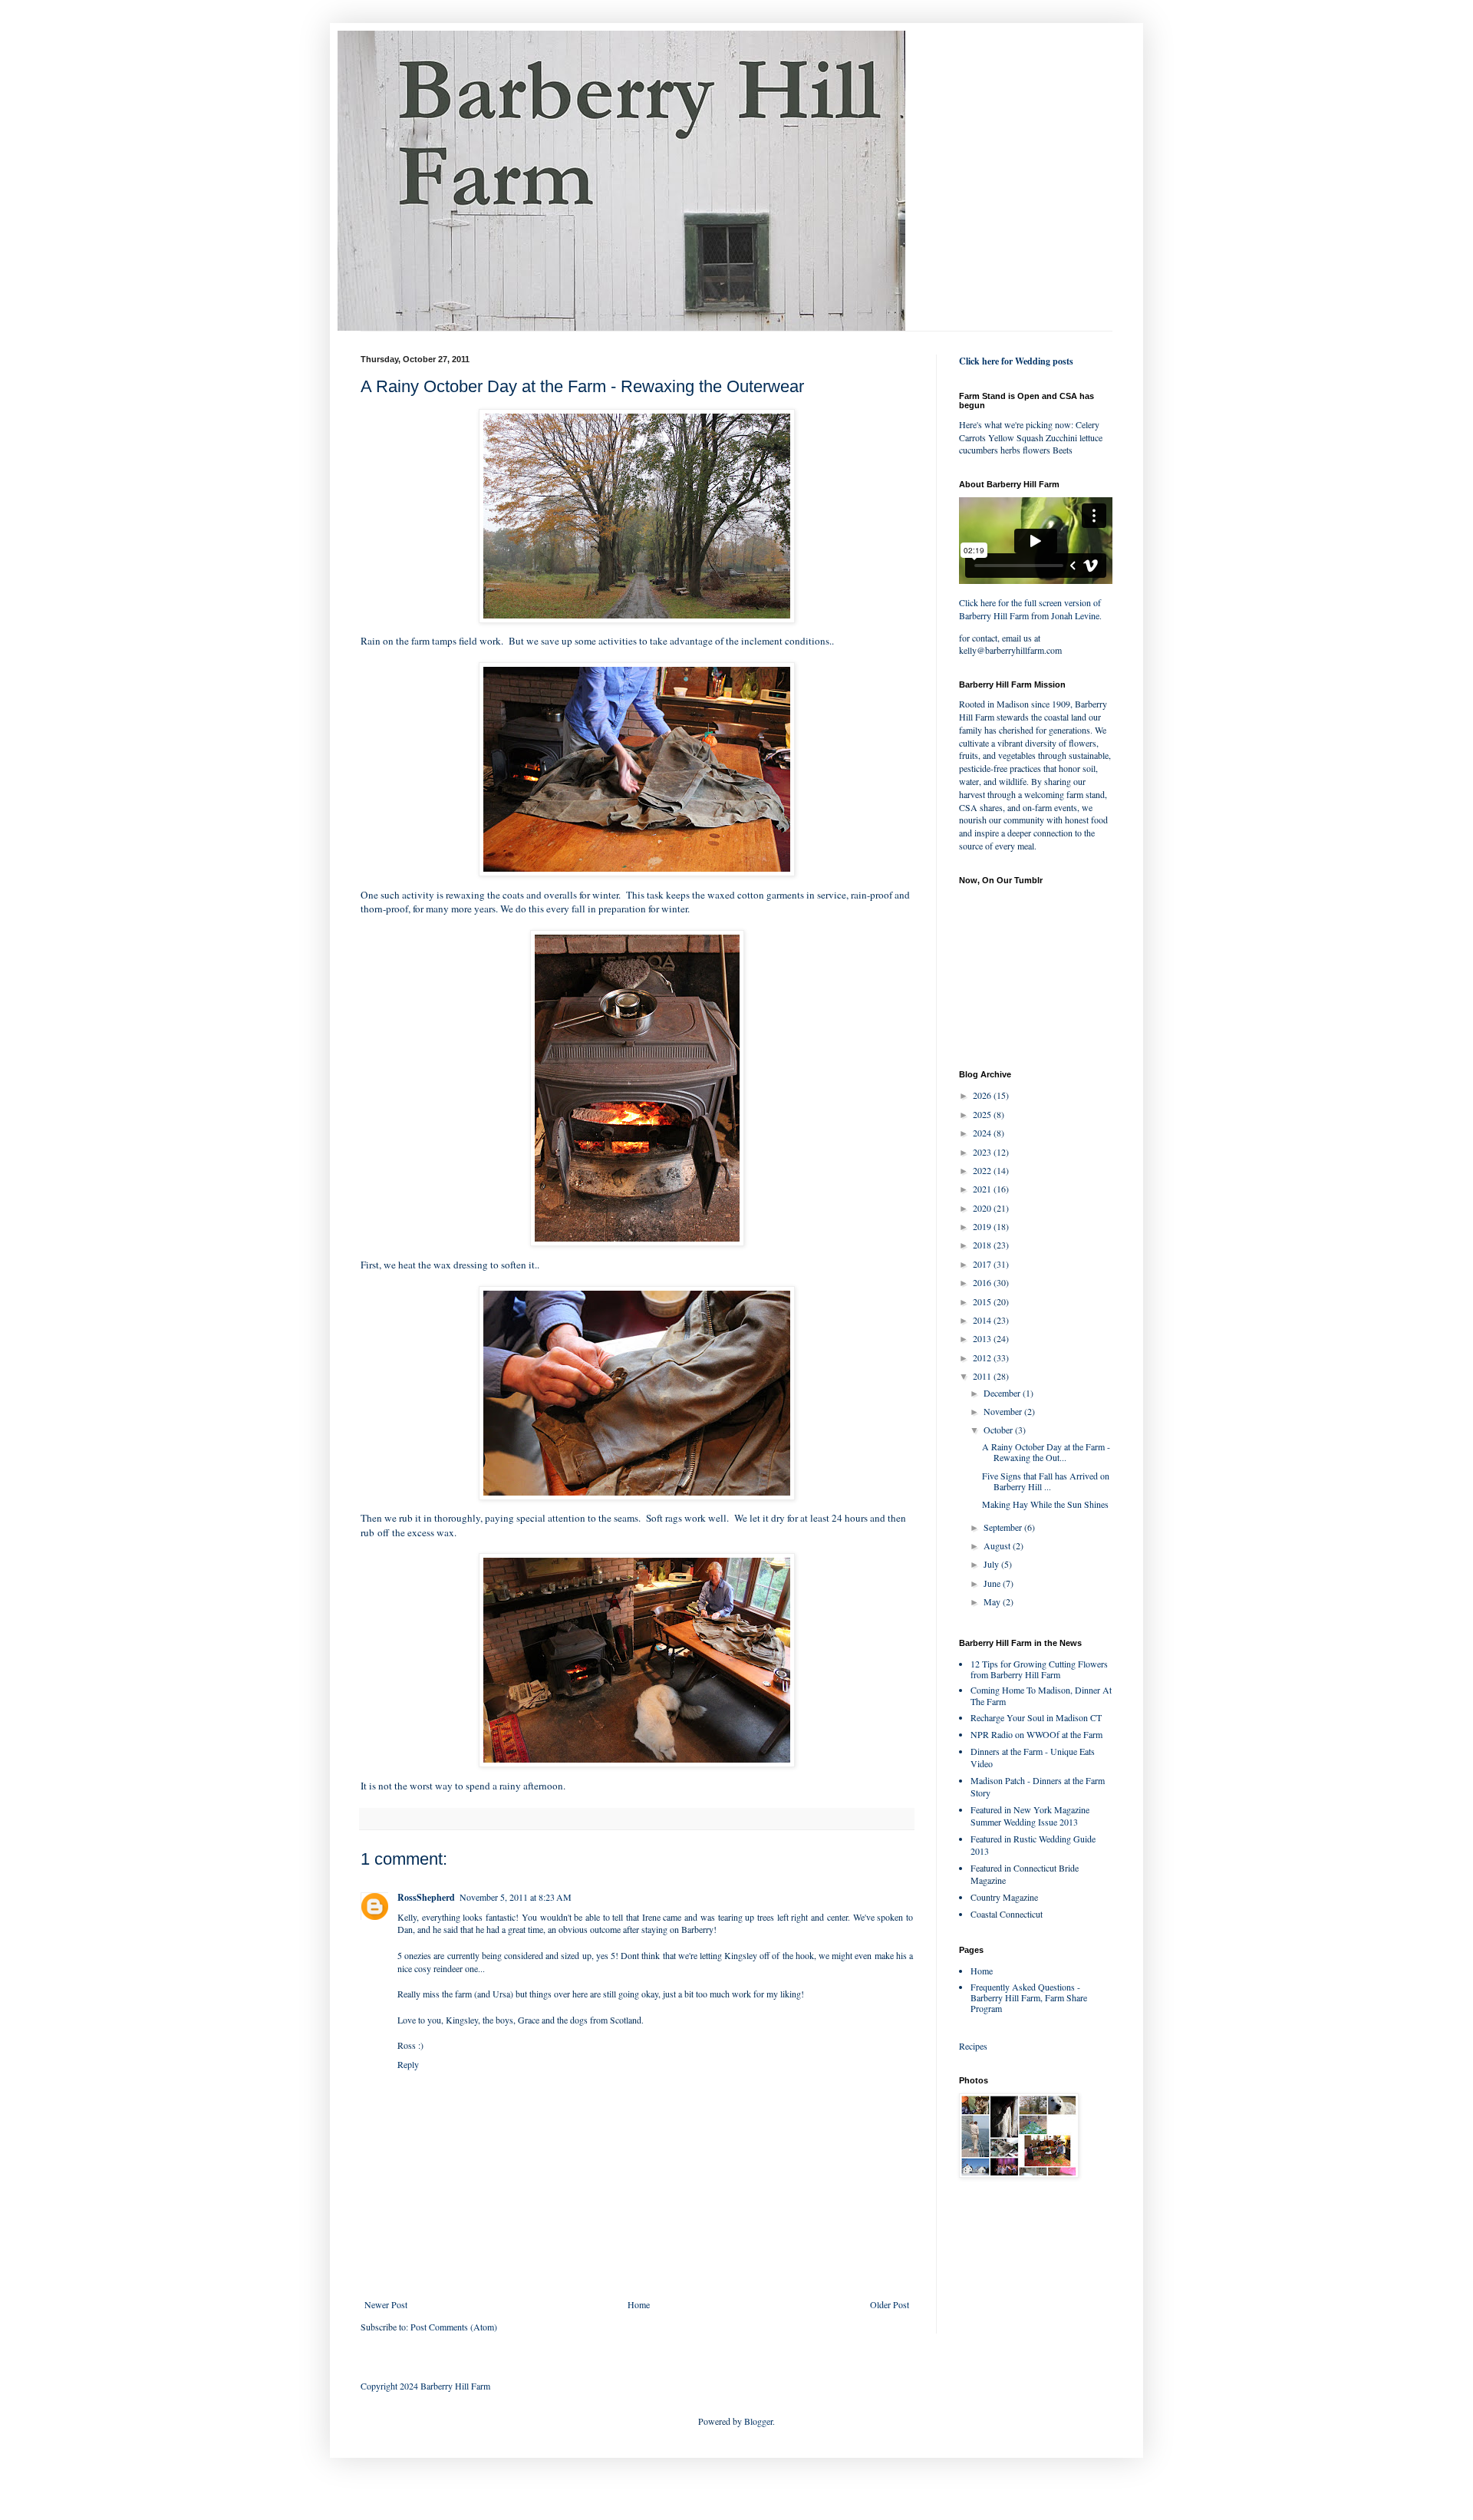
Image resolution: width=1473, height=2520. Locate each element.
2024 (983, 1133)
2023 (983, 1152)
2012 (983, 1357)
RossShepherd (426, 1897)
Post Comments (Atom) (454, 2327)
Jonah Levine (1075, 615)
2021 (983, 1189)
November (1004, 1411)
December (1003, 1393)
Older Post (890, 2304)
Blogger (758, 2421)
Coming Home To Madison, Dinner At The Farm (1041, 1695)
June (993, 1583)
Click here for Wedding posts (1016, 361)
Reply (408, 2064)
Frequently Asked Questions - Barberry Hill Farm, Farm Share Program (1029, 1998)
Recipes (973, 2046)
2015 (983, 1301)
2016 (983, 1282)
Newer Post (386, 2304)
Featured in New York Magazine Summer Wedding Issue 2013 (1030, 1816)
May (993, 1601)
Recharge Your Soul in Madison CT (1036, 1717)
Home (639, 2304)
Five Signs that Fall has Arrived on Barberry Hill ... (1046, 1481)
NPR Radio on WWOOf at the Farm (1036, 1734)
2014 (983, 1320)
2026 (983, 1095)
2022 (983, 1170)
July (992, 1564)
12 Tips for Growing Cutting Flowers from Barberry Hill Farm (1039, 1669)
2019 (983, 1226)
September (1004, 1527)
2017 (983, 1264)
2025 (983, 1114)
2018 (983, 1245)
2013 (983, 1338)
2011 (983, 1376)
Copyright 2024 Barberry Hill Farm (425, 2386)
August (998, 1545)
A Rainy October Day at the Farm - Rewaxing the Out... (1046, 1452)
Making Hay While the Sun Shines (1045, 1504)
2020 (983, 1208)
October (999, 1430)
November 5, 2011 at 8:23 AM (516, 1897)
